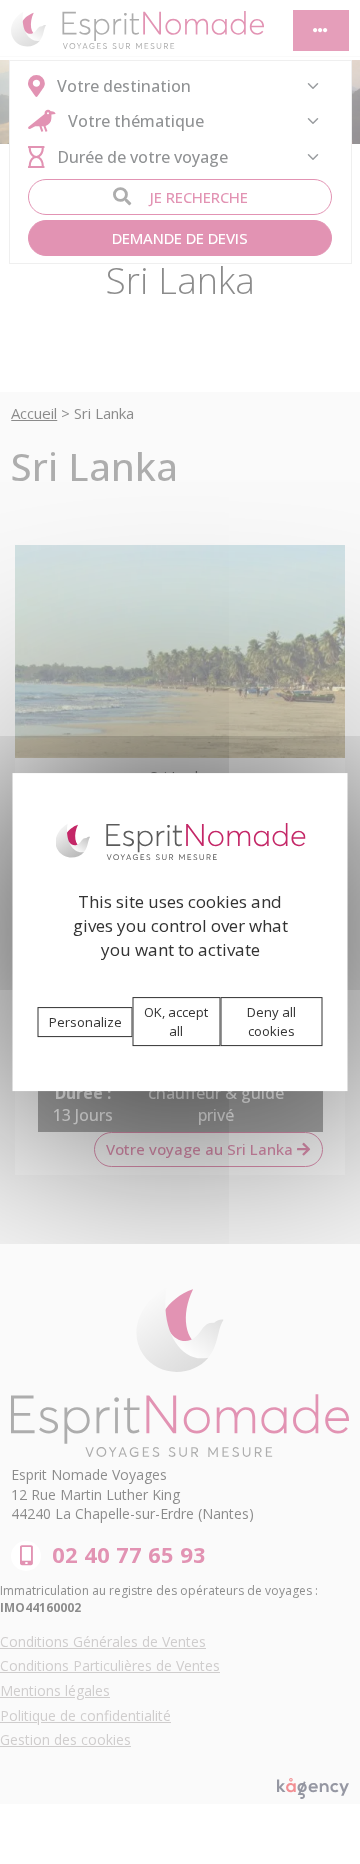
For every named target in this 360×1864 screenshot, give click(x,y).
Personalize (85, 1022)
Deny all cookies (271, 1022)
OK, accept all (176, 1022)
